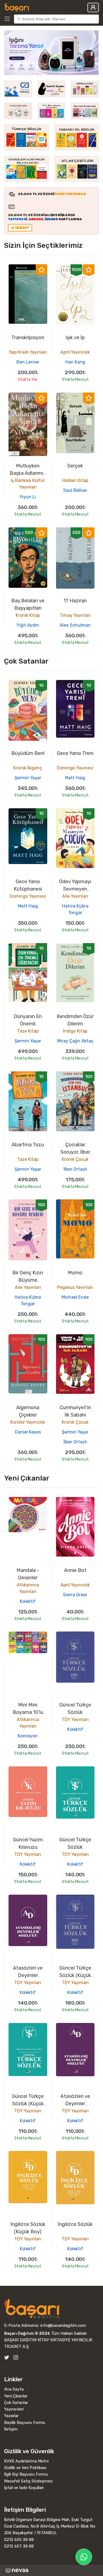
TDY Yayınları (75, 1719)
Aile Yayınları (75, 896)
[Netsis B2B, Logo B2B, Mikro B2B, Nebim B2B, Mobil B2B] (51, 2570)
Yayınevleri (14, 2409)
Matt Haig (75, 778)
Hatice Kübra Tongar (75, 909)
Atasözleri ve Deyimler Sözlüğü (28, 1975)
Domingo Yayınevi (75, 768)
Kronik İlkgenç (28, 768)
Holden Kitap (75, 480)
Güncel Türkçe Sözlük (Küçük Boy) (75, 1975)
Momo (75, 1273)
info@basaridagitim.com (63, 2325)
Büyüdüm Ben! (28, 753)
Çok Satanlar (16, 2403)
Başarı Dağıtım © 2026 (27, 2333)
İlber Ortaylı (75, 1169)
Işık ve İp (75, 338)
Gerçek (75, 466)
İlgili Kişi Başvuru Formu (26, 2474)
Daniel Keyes (28, 1432)
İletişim (11, 2429)
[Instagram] (16, 2357)
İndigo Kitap (75, 1031)
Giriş (93, 8)
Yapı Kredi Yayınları (28, 352)
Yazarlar (11, 2416)
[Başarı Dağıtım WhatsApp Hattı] (84, 2557)
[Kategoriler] (8, 19)
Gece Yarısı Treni (75, 753)
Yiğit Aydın (28, 625)
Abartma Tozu (28, 1145)
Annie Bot (75, 1570)
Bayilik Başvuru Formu (25, 2423)
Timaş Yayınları (75, 615)
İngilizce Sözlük (75, 2224)
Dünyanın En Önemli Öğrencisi (28, 1024)
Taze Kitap (28, 1031)
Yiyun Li (28, 497)
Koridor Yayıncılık (28, 1422)
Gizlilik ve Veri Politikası (25, 2468)
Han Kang (75, 362)
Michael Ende (75, 1297)
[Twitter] (7, 2357)
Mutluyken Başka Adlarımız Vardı (28, 473)
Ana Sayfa (14, 2389)
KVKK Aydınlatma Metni (26, 2461)
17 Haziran (75, 601)
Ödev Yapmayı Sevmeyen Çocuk (75, 889)
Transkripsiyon (28, 338)
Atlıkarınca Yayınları (28, 1588)
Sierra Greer (75, 1595)
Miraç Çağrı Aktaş (75, 1041)
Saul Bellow (75, 490)
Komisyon (28, 1736)
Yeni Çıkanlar (16, 2396)
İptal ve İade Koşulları (24, 2488)
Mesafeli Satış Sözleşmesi (28, 2481)
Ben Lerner (28, 362)
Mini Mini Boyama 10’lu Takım (28, 1712)
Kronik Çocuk (75, 1159)
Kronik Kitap (28, 615)
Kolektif (28, 1601)
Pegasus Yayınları (75, 1287)
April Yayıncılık (75, 352)
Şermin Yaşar (28, 778)
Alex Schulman (75, 625)
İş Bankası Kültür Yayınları (28, 484)
